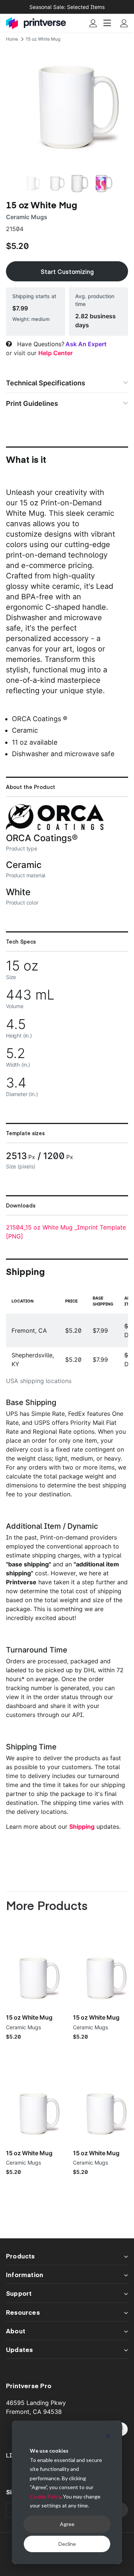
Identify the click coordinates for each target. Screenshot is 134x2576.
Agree (67, 2524)
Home (12, 39)
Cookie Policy (45, 2496)
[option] (67, 107)
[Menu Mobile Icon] (108, 23)
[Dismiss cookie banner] (108, 2437)
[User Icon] (93, 23)
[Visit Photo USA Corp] (55, 828)
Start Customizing (67, 271)
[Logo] (36, 23)
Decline (67, 2544)
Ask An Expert (86, 344)
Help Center (55, 353)
